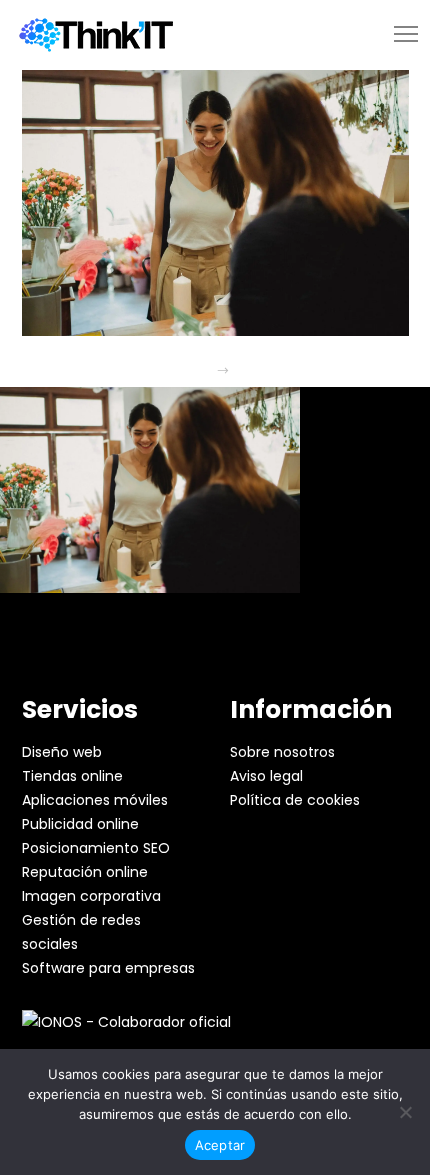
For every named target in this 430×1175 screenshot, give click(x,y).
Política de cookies (295, 800)
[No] (405, 1112)
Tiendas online (72, 776)
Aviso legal (266, 776)
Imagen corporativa (91, 896)
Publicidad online (80, 824)
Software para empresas (108, 968)
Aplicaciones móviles (95, 800)
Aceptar (220, 1145)
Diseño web (62, 752)
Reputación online (85, 872)
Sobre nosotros (282, 752)
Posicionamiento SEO (96, 848)
